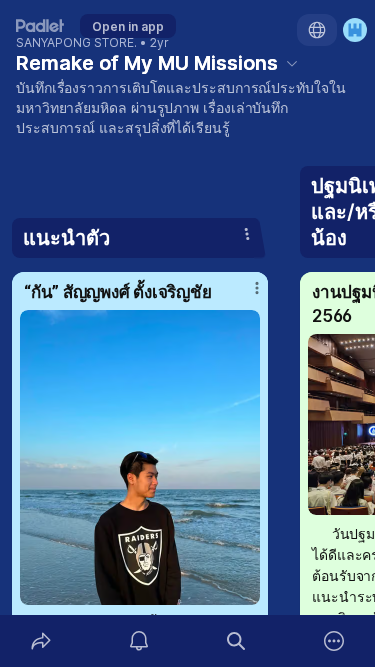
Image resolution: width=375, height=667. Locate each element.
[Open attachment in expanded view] (140, 457)
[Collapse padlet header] (292, 63)
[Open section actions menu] (247, 234)
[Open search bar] (237, 641)
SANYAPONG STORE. (76, 43)
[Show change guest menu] (355, 30)
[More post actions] (244, 296)
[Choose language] (317, 30)
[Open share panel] (41, 641)
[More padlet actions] (334, 641)
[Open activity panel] (139, 641)
